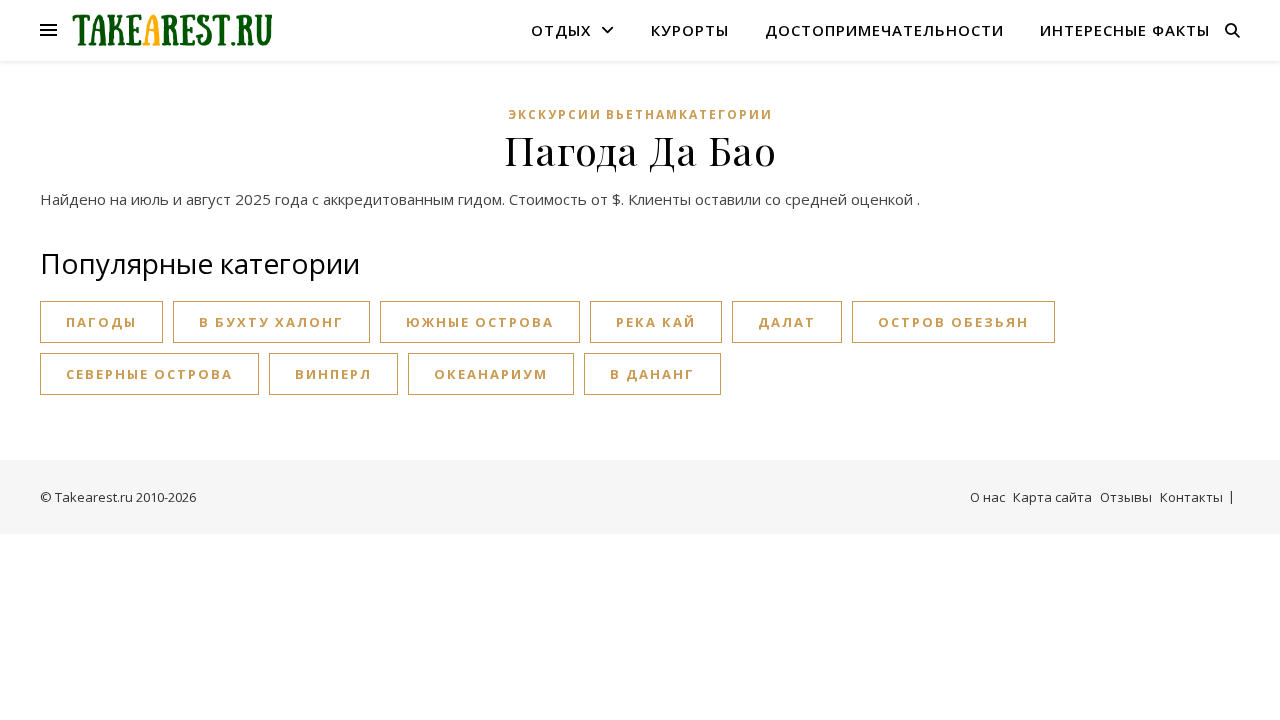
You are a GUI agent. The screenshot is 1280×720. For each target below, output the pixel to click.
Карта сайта (1052, 497)
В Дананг (652, 374)
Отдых (561, 30)
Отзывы (1126, 497)
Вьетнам (642, 114)
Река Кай (656, 322)
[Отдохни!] (172, 30)
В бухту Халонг (271, 322)
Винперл (333, 374)
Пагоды (101, 322)
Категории (726, 114)
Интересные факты (1125, 30)
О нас (987, 497)
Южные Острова (480, 322)
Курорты (690, 30)
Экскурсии (555, 114)
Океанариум (491, 374)
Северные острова (149, 374)
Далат (787, 322)
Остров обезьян (953, 322)
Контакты (1191, 497)
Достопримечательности (884, 30)
